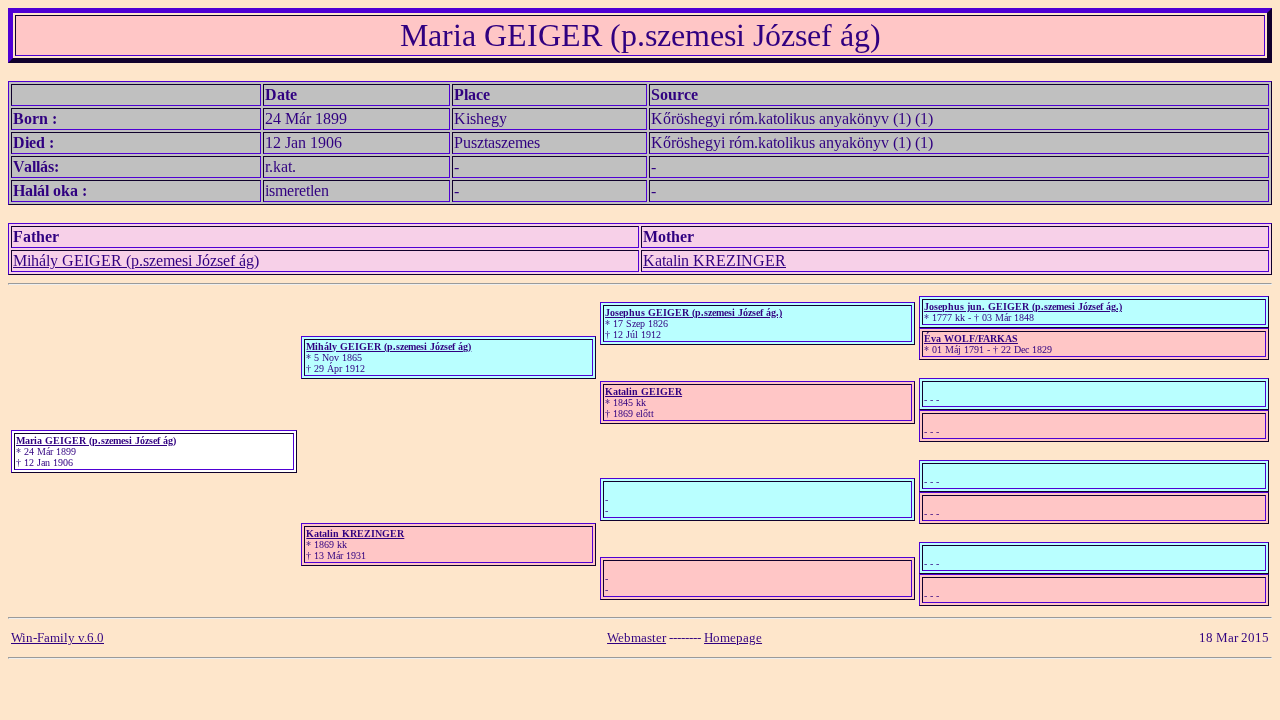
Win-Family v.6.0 (57, 637)
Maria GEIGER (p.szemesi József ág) (96, 440)
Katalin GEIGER (643, 391)
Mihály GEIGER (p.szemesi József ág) (136, 260)
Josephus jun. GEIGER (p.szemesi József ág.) (1023, 306)
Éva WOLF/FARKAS (971, 338)
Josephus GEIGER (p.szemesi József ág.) (693, 312)
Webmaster (636, 637)
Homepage (733, 637)
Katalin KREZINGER (714, 260)
